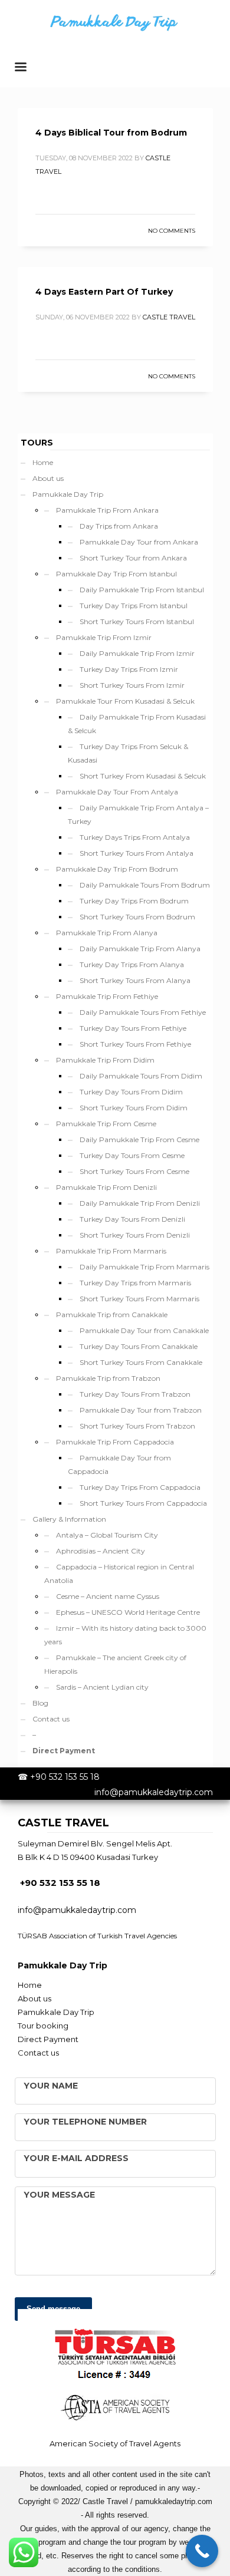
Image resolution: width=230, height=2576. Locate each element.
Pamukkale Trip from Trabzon (108, 1378)
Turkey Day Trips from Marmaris (135, 1283)
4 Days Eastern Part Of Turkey (104, 292)
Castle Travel (169, 317)
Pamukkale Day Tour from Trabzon (141, 1410)
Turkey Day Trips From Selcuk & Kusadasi (128, 753)
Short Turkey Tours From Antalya (137, 853)
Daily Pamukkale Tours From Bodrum (145, 885)
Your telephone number (85, 2122)
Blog (40, 1703)
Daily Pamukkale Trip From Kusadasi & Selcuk (137, 724)
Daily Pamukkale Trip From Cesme (139, 1139)
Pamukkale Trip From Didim (105, 1060)
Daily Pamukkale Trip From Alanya (140, 949)
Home (43, 462)
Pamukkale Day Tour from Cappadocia (119, 1465)
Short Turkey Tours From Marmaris (139, 1299)
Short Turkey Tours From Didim (134, 1108)
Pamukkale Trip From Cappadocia (115, 1442)
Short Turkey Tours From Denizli (135, 1235)
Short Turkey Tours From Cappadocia (143, 1503)
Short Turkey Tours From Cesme (134, 1171)
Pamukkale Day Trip (68, 494)
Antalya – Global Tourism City (107, 1535)
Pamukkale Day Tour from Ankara (139, 542)
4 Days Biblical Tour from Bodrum (111, 133)
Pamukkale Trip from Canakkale (112, 1315)
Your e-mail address (76, 2158)
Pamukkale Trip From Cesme (106, 1124)
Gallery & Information (69, 1519)
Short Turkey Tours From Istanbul (137, 621)
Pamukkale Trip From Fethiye (107, 996)
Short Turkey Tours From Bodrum (137, 917)
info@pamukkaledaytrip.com (154, 1792)
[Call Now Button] (202, 2551)
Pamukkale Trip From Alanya (107, 933)
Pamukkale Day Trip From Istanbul (116, 574)
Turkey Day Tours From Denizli (132, 1219)
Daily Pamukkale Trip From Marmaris (144, 1267)
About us (48, 478)
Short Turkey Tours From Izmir (132, 685)
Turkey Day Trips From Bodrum (134, 901)
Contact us (51, 1719)
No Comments (172, 231)
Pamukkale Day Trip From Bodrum (117, 869)
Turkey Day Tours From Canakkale (139, 1346)
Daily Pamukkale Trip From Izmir (137, 653)
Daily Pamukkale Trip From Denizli (140, 1203)
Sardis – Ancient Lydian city (102, 1687)
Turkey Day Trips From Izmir (129, 669)
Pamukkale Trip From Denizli (106, 1187)
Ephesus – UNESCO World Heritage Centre (128, 1612)
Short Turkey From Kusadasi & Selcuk (143, 776)
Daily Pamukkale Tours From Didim (141, 1076)
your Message (59, 2195)
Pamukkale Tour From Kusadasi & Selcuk (125, 701)
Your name (51, 2086)
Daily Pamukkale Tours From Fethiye (143, 1012)
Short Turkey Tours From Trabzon (137, 1426)
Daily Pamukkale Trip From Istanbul (142, 590)
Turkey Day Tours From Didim (131, 1092)
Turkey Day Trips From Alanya (132, 964)
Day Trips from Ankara (119, 526)
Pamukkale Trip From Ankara (107, 510)
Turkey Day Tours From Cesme (132, 1155)
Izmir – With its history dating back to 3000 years (125, 1635)
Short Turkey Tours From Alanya (135, 980)
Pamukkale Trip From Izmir (104, 637)
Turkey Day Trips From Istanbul (134, 606)
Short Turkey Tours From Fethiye (135, 1044)
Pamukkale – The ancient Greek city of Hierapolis (115, 1664)
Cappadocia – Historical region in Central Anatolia (119, 1574)
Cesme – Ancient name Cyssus (108, 1596)
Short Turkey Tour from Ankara (133, 558)
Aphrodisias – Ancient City (101, 1551)
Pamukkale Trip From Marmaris (111, 1251)
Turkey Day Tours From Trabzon (135, 1394)
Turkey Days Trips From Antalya (135, 837)
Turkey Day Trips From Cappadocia (140, 1487)
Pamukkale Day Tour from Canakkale (144, 1330)
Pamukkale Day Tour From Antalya (117, 792)
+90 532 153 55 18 (65, 1777)
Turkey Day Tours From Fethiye (133, 1028)
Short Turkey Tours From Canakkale (141, 1362)
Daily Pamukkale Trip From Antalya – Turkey (138, 814)
